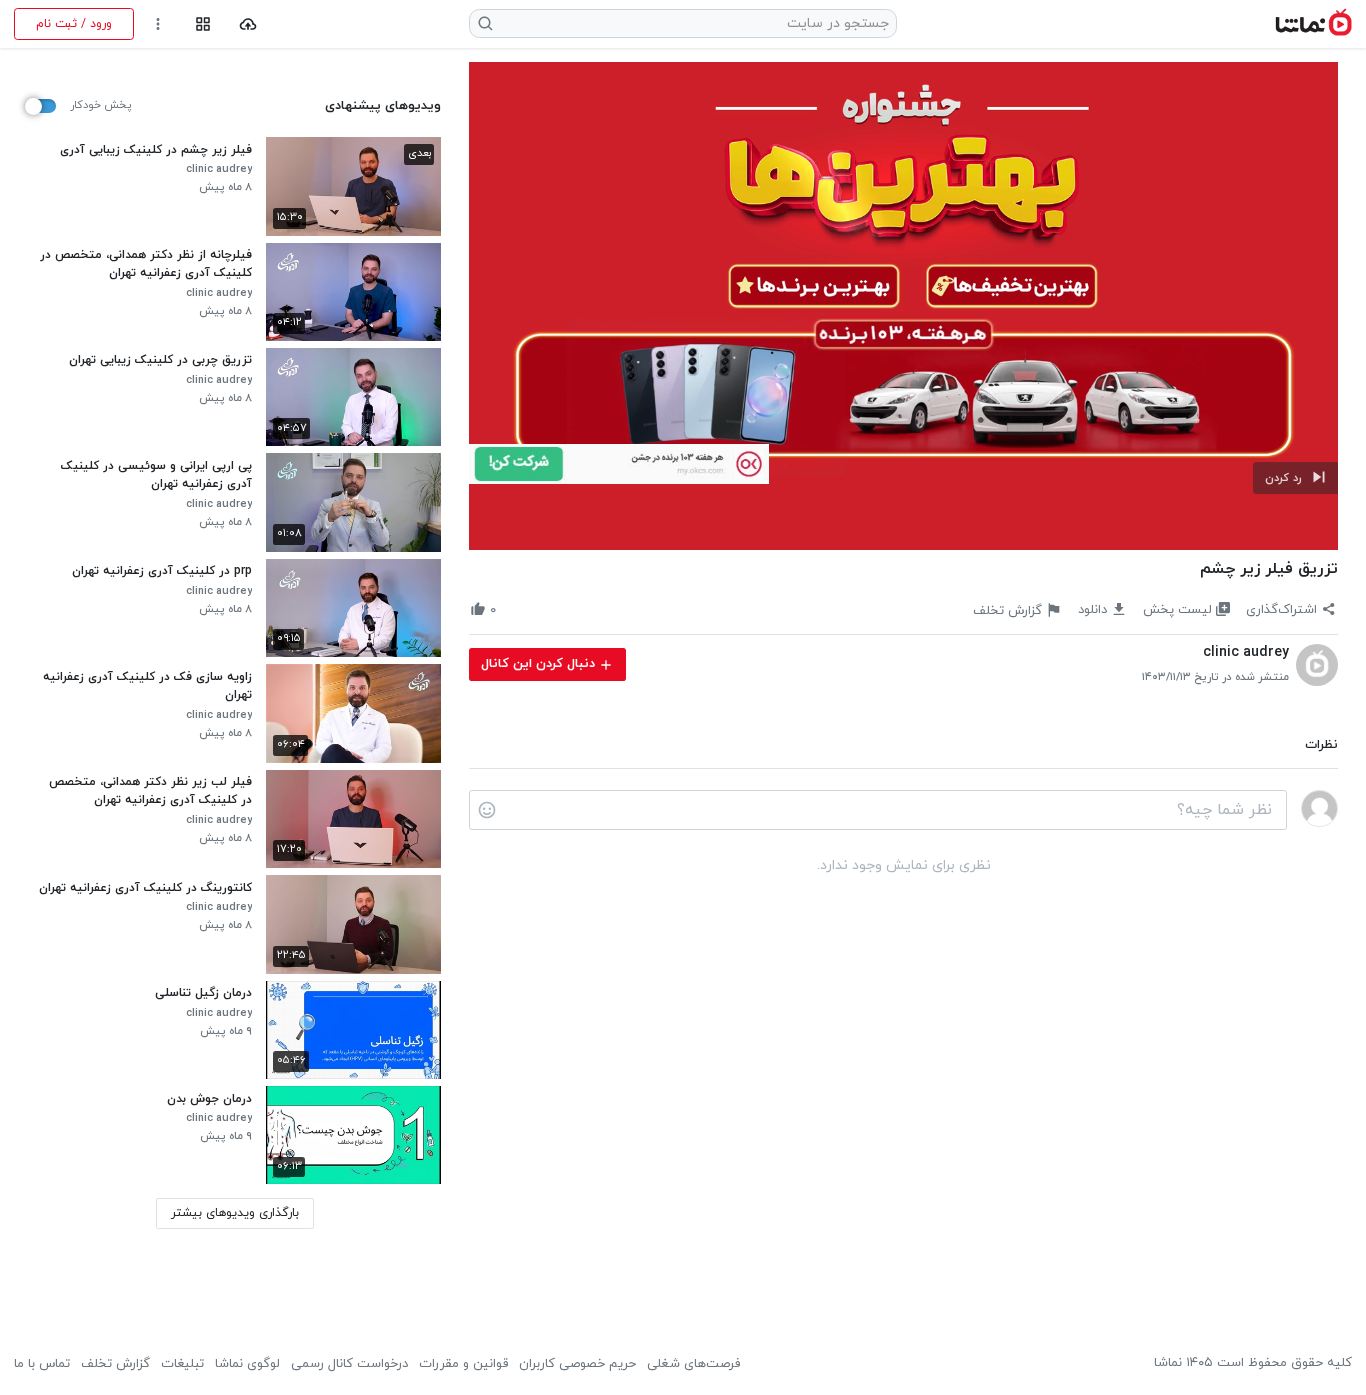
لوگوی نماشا (247, 1364)
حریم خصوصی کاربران (577, 1364)
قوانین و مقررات (463, 1364)
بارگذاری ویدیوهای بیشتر (235, 1213)
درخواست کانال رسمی (349, 1364)
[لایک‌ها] (512, 609)
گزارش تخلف (115, 1364)
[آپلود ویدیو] (248, 24)
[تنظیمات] (158, 24)
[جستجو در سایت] (486, 23)
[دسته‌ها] (202, 24)
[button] (1295, 478)
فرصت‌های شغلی (693, 1364)
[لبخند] (487, 810)
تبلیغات (182, 1364)
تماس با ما (42, 1364)
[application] (903, 306)
